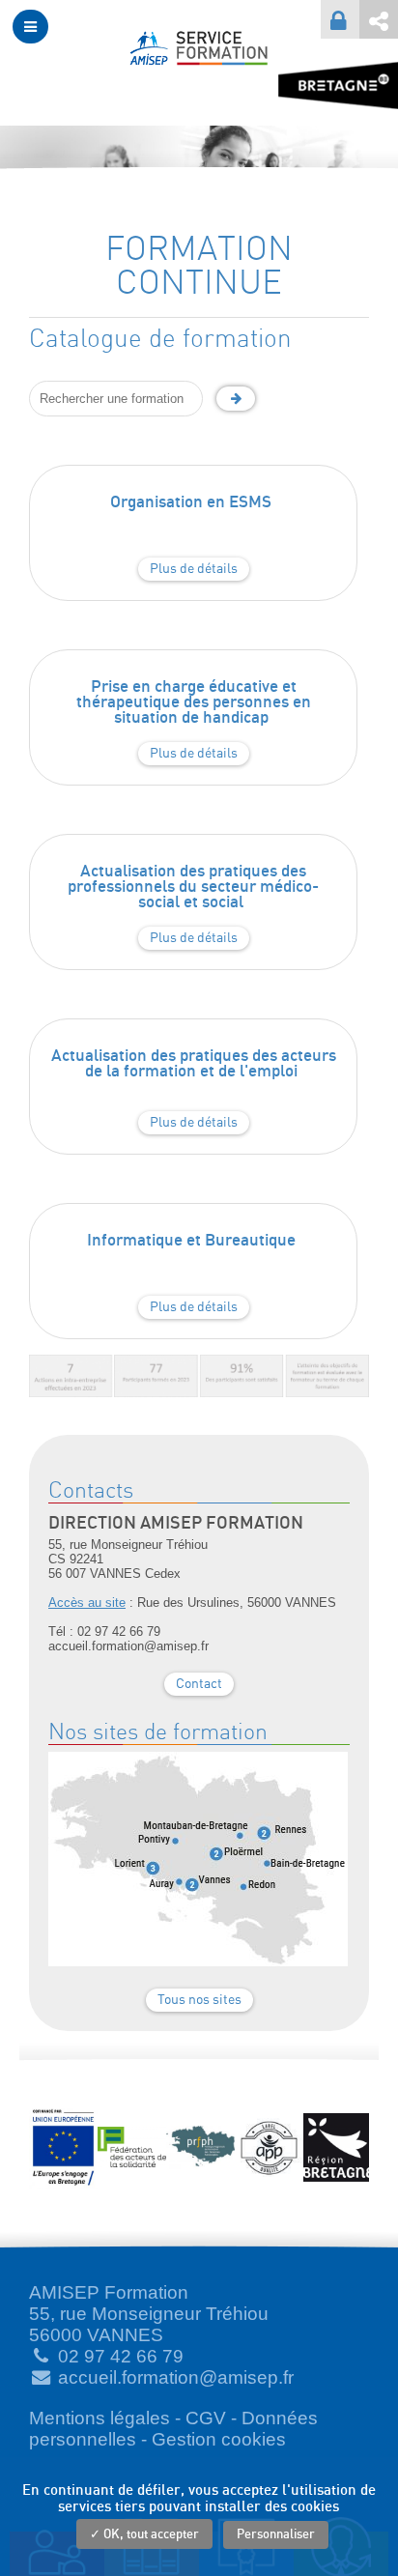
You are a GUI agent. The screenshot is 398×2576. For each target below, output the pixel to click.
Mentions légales (99, 2418)
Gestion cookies (219, 2439)
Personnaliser (276, 2535)
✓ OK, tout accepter (144, 2535)
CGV (206, 2418)
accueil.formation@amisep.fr (176, 2377)
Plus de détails (194, 569)
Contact (199, 1684)
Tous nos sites (199, 2000)
